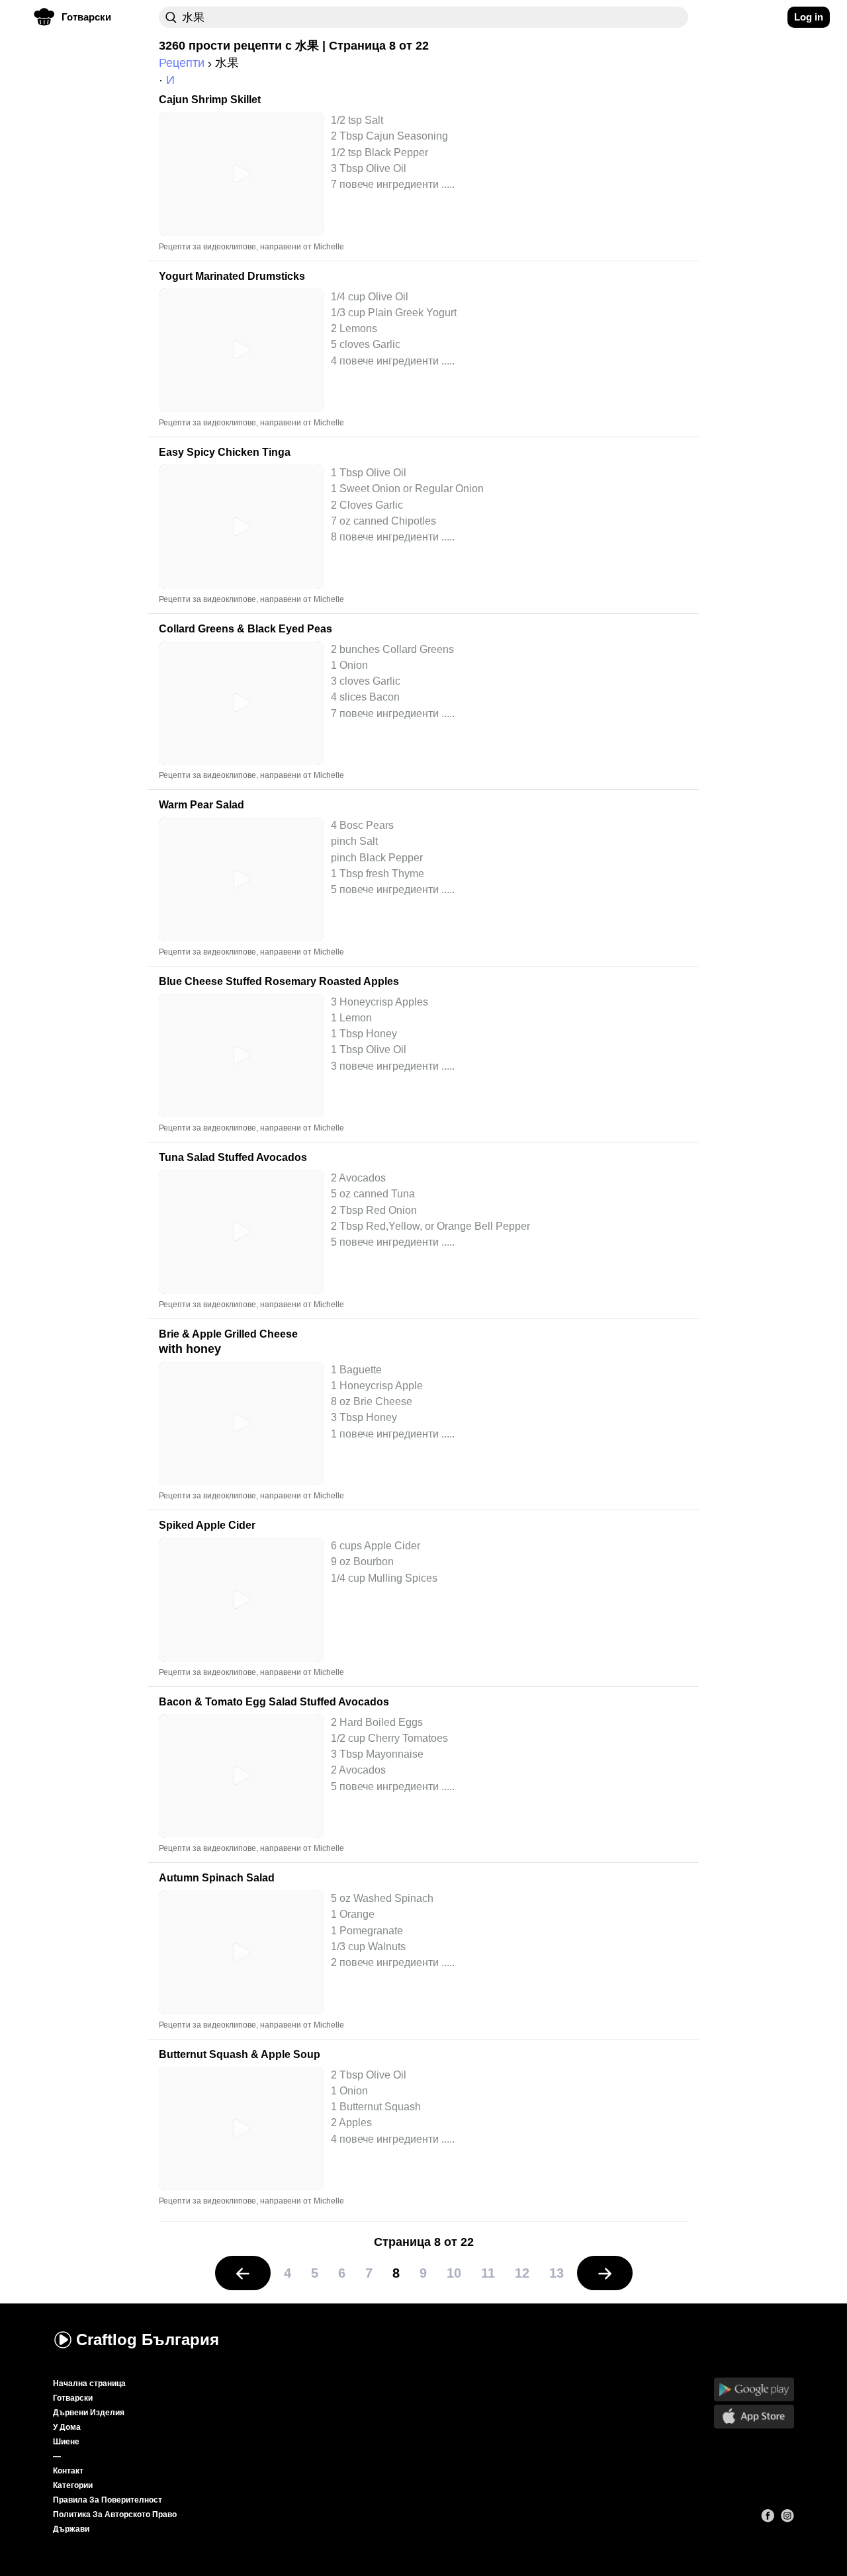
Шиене (66, 2442)
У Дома (67, 2427)
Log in (809, 17)
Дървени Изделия (89, 2413)
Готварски (73, 2398)
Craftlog (148, 2340)
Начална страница (89, 2383)
